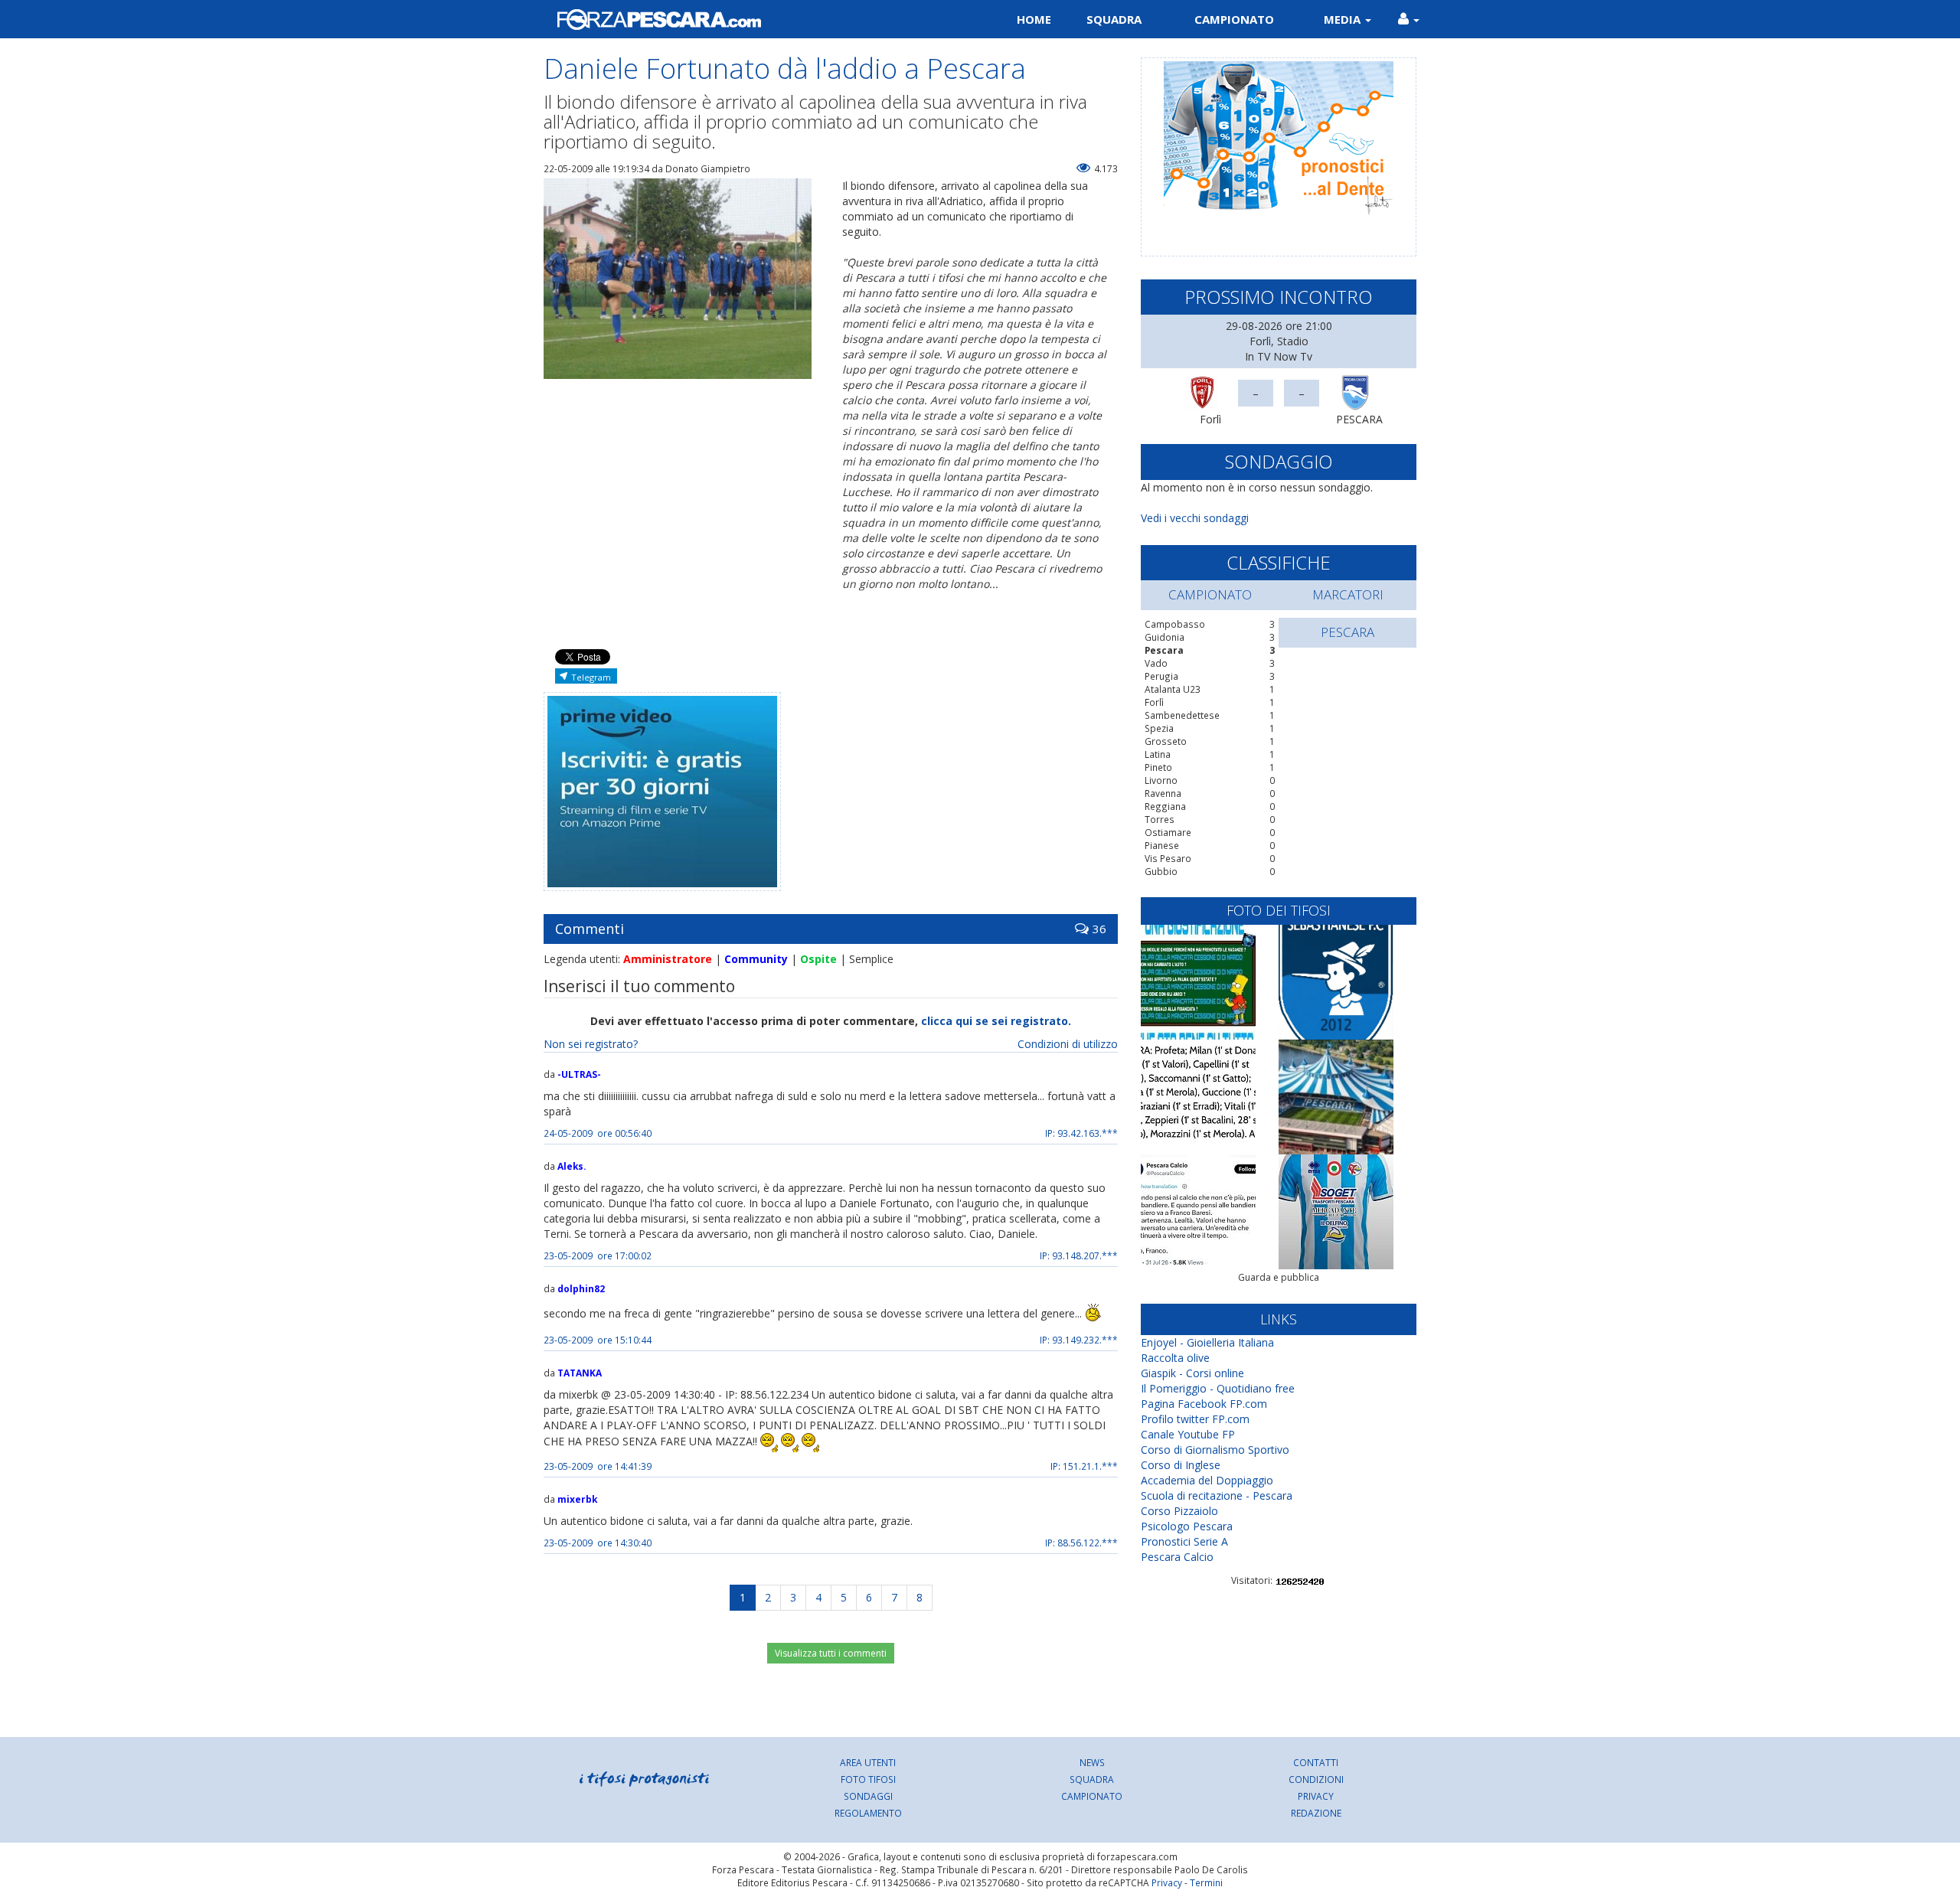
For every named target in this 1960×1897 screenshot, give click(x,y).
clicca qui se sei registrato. (996, 1021)
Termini (1206, 1882)
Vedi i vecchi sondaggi (1195, 518)
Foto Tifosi (868, 1779)
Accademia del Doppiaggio (1207, 1480)
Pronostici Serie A (1184, 1541)
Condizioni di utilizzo (1068, 1044)
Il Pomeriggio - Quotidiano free (1218, 1388)
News (1092, 1762)
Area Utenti (868, 1762)
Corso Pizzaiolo (1179, 1511)
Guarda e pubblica (1279, 1277)
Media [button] (1344, 19)
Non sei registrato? (591, 1044)
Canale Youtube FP (1188, 1434)
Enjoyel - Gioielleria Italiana (1207, 1342)
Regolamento (868, 1813)
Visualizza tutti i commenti (831, 1653)
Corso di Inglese (1181, 1465)
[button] (1409, 19)
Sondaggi (868, 1796)
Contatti (1316, 1762)
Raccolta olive (1175, 1358)
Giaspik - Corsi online (1192, 1373)
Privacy (1316, 1796)
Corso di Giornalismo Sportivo (1215, 1450)
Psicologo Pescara (1187, 1526)
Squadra (1114, 19)
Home (1034, 19)
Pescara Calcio (1177, 1557)
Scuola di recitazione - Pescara (1217, 1495)
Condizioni (1316, 1779)
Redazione (1316, 1813)
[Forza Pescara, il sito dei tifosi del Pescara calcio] (756, 19)
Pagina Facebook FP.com (1204, 1404)
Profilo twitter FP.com (1195, 1419)
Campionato (1234, 19)
